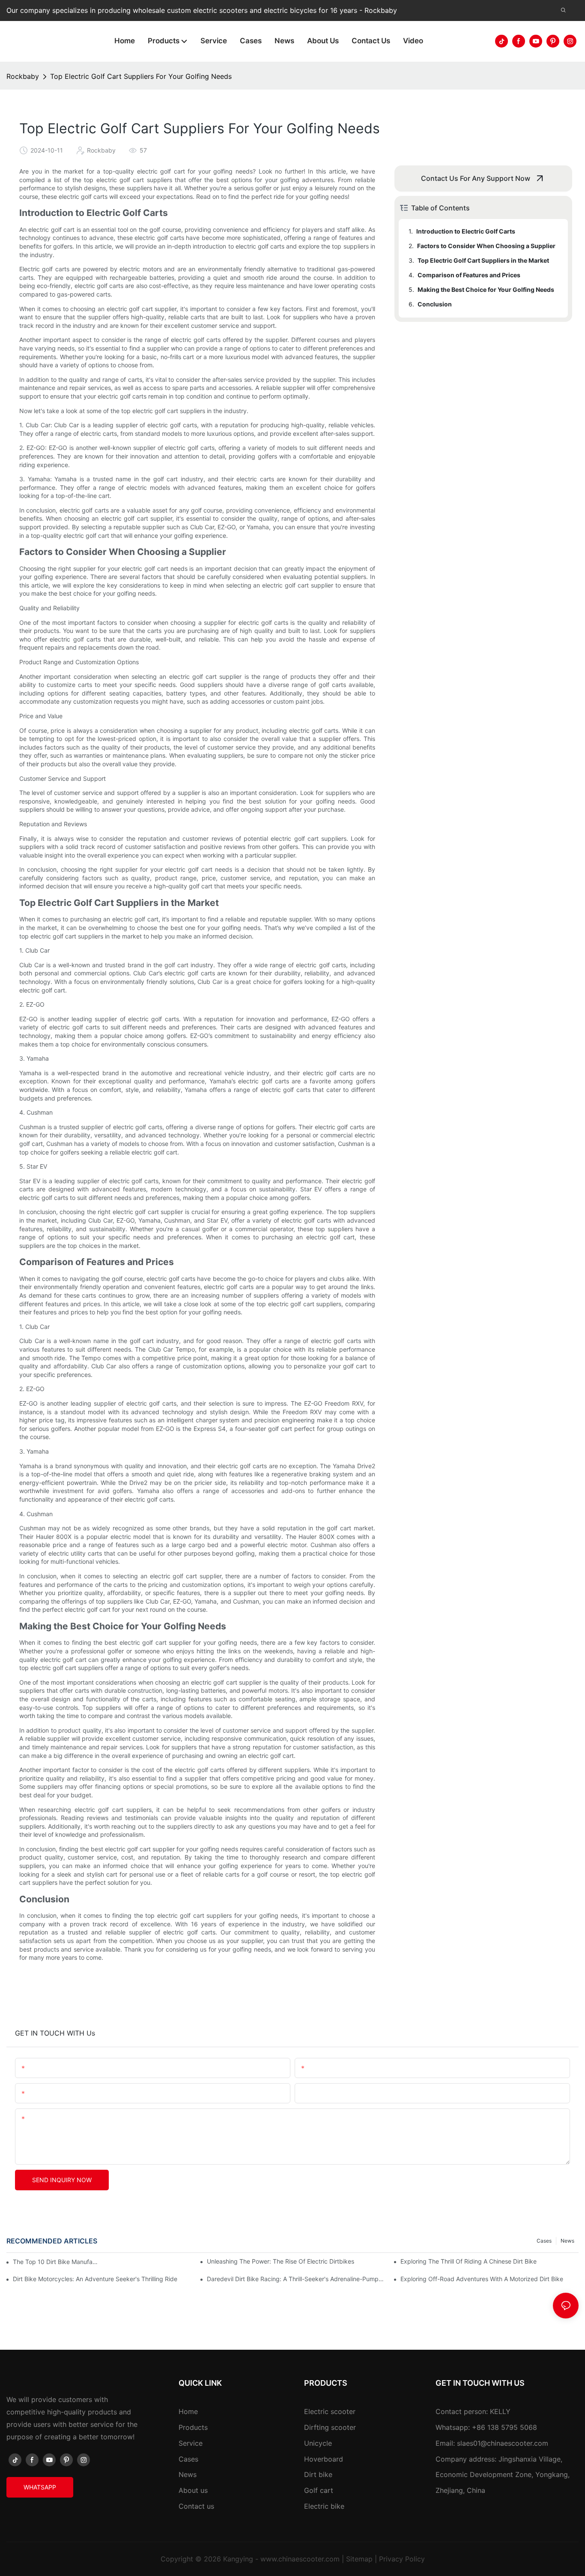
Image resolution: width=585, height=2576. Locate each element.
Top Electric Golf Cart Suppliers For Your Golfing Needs (141, 76)
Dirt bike (318, 2474)
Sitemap (359, 2559)
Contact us (196, 2506)
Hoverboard (324, 2459)
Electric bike (324, 2506)
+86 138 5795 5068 (504, 2427)
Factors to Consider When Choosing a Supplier (486, 246)
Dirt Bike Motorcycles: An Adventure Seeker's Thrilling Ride (95, 2279)
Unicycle (318, 2443)
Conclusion (435, 304)
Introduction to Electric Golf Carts (466, 231)
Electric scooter (330, 2411)
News (567, 2241)
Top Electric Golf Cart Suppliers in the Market (483, 260)
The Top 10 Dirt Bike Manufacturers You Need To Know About (56, 2262)
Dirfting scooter (330, 2427)
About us (193, 2490)
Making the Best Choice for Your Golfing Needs (486, 289)
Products (193, 2427)
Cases (544, 2241)
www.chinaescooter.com (300, 2559)
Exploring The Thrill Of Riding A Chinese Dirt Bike (469, 2261)
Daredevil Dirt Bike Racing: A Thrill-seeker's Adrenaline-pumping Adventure (296, 2279)
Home (188, 2411)
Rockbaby (23, 76)
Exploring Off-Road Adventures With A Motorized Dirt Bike (482, 2279)
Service (191, 2443)
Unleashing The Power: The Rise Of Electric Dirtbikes (281, 2261)
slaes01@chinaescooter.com (503, 2443)
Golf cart (319, 2490)
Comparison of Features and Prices (469, 275)
